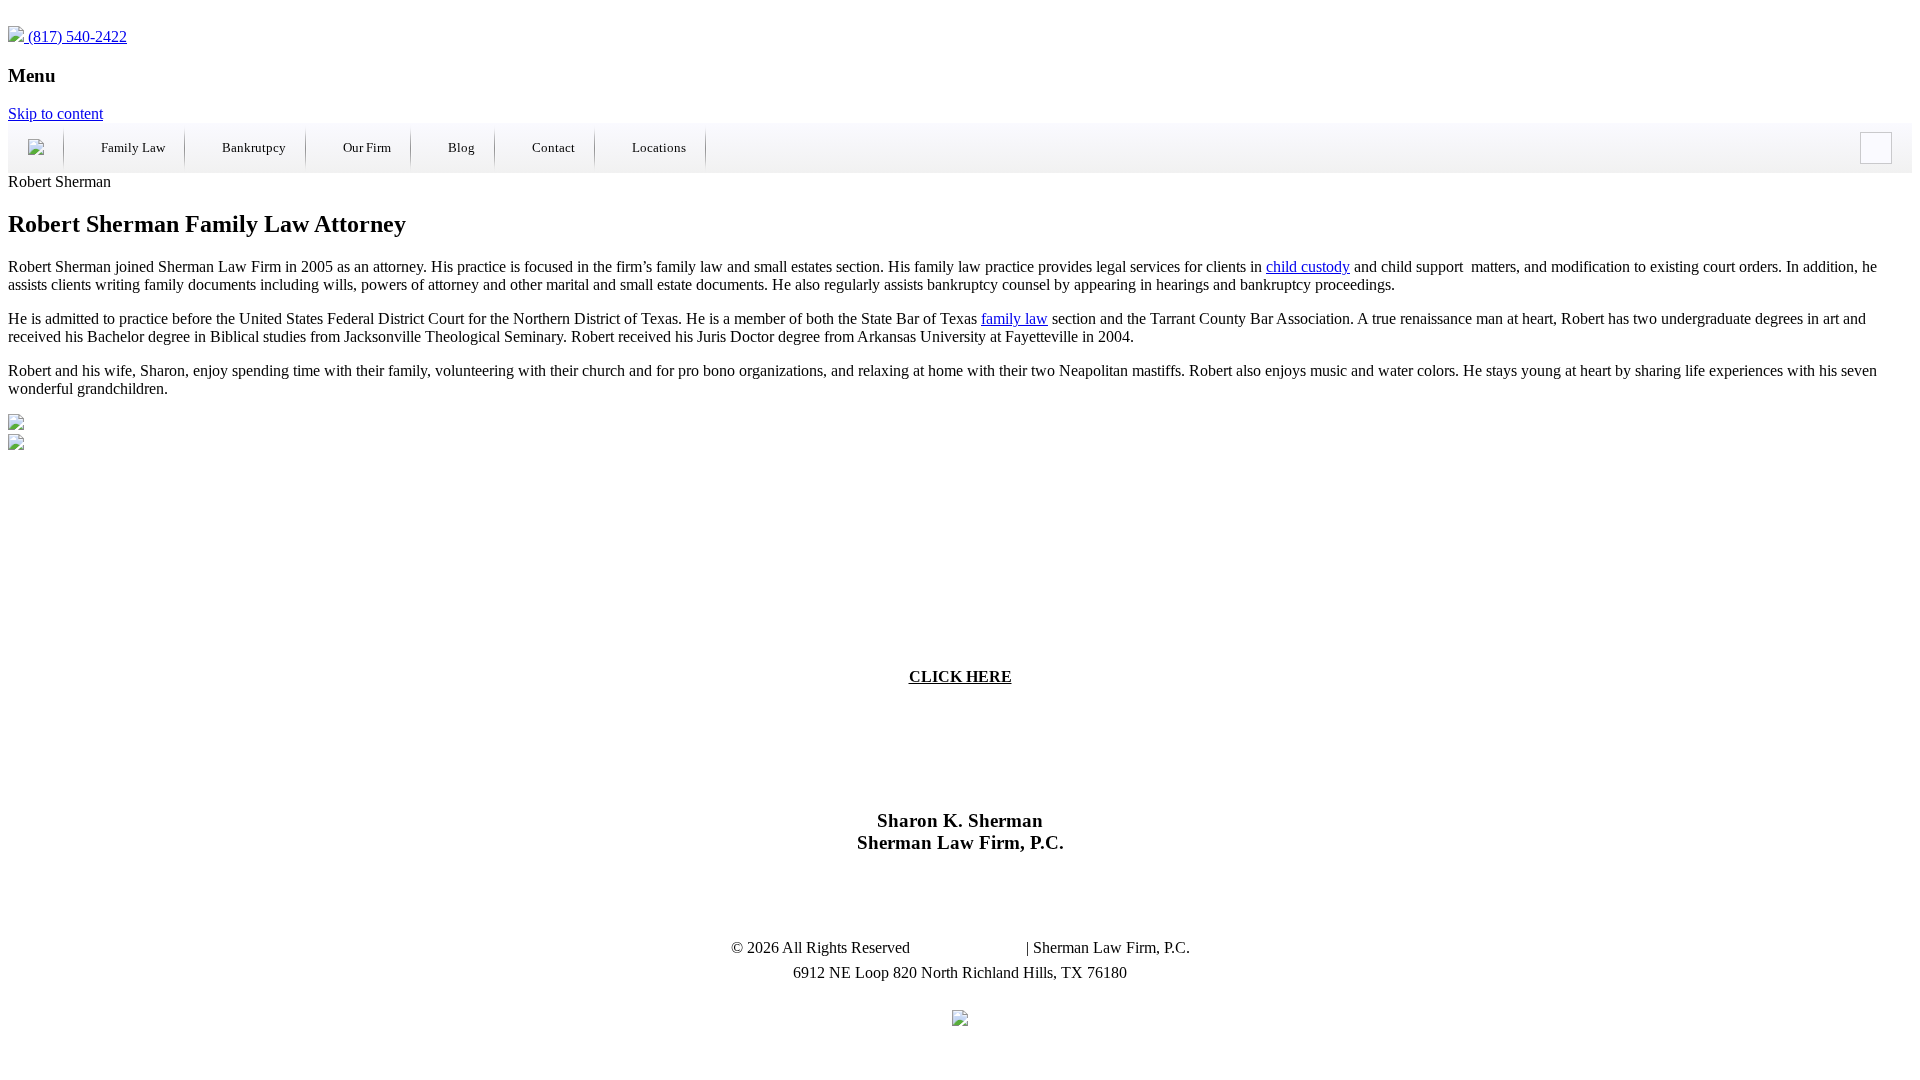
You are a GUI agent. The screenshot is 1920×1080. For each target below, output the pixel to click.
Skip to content (55, 113)
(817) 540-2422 (75, 36)
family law (1014, 318)
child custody (1308, 266)
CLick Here (960, 676)
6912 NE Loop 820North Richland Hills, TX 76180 (960, 894)
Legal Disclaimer (970, 947)
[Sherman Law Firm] (36, 148)
